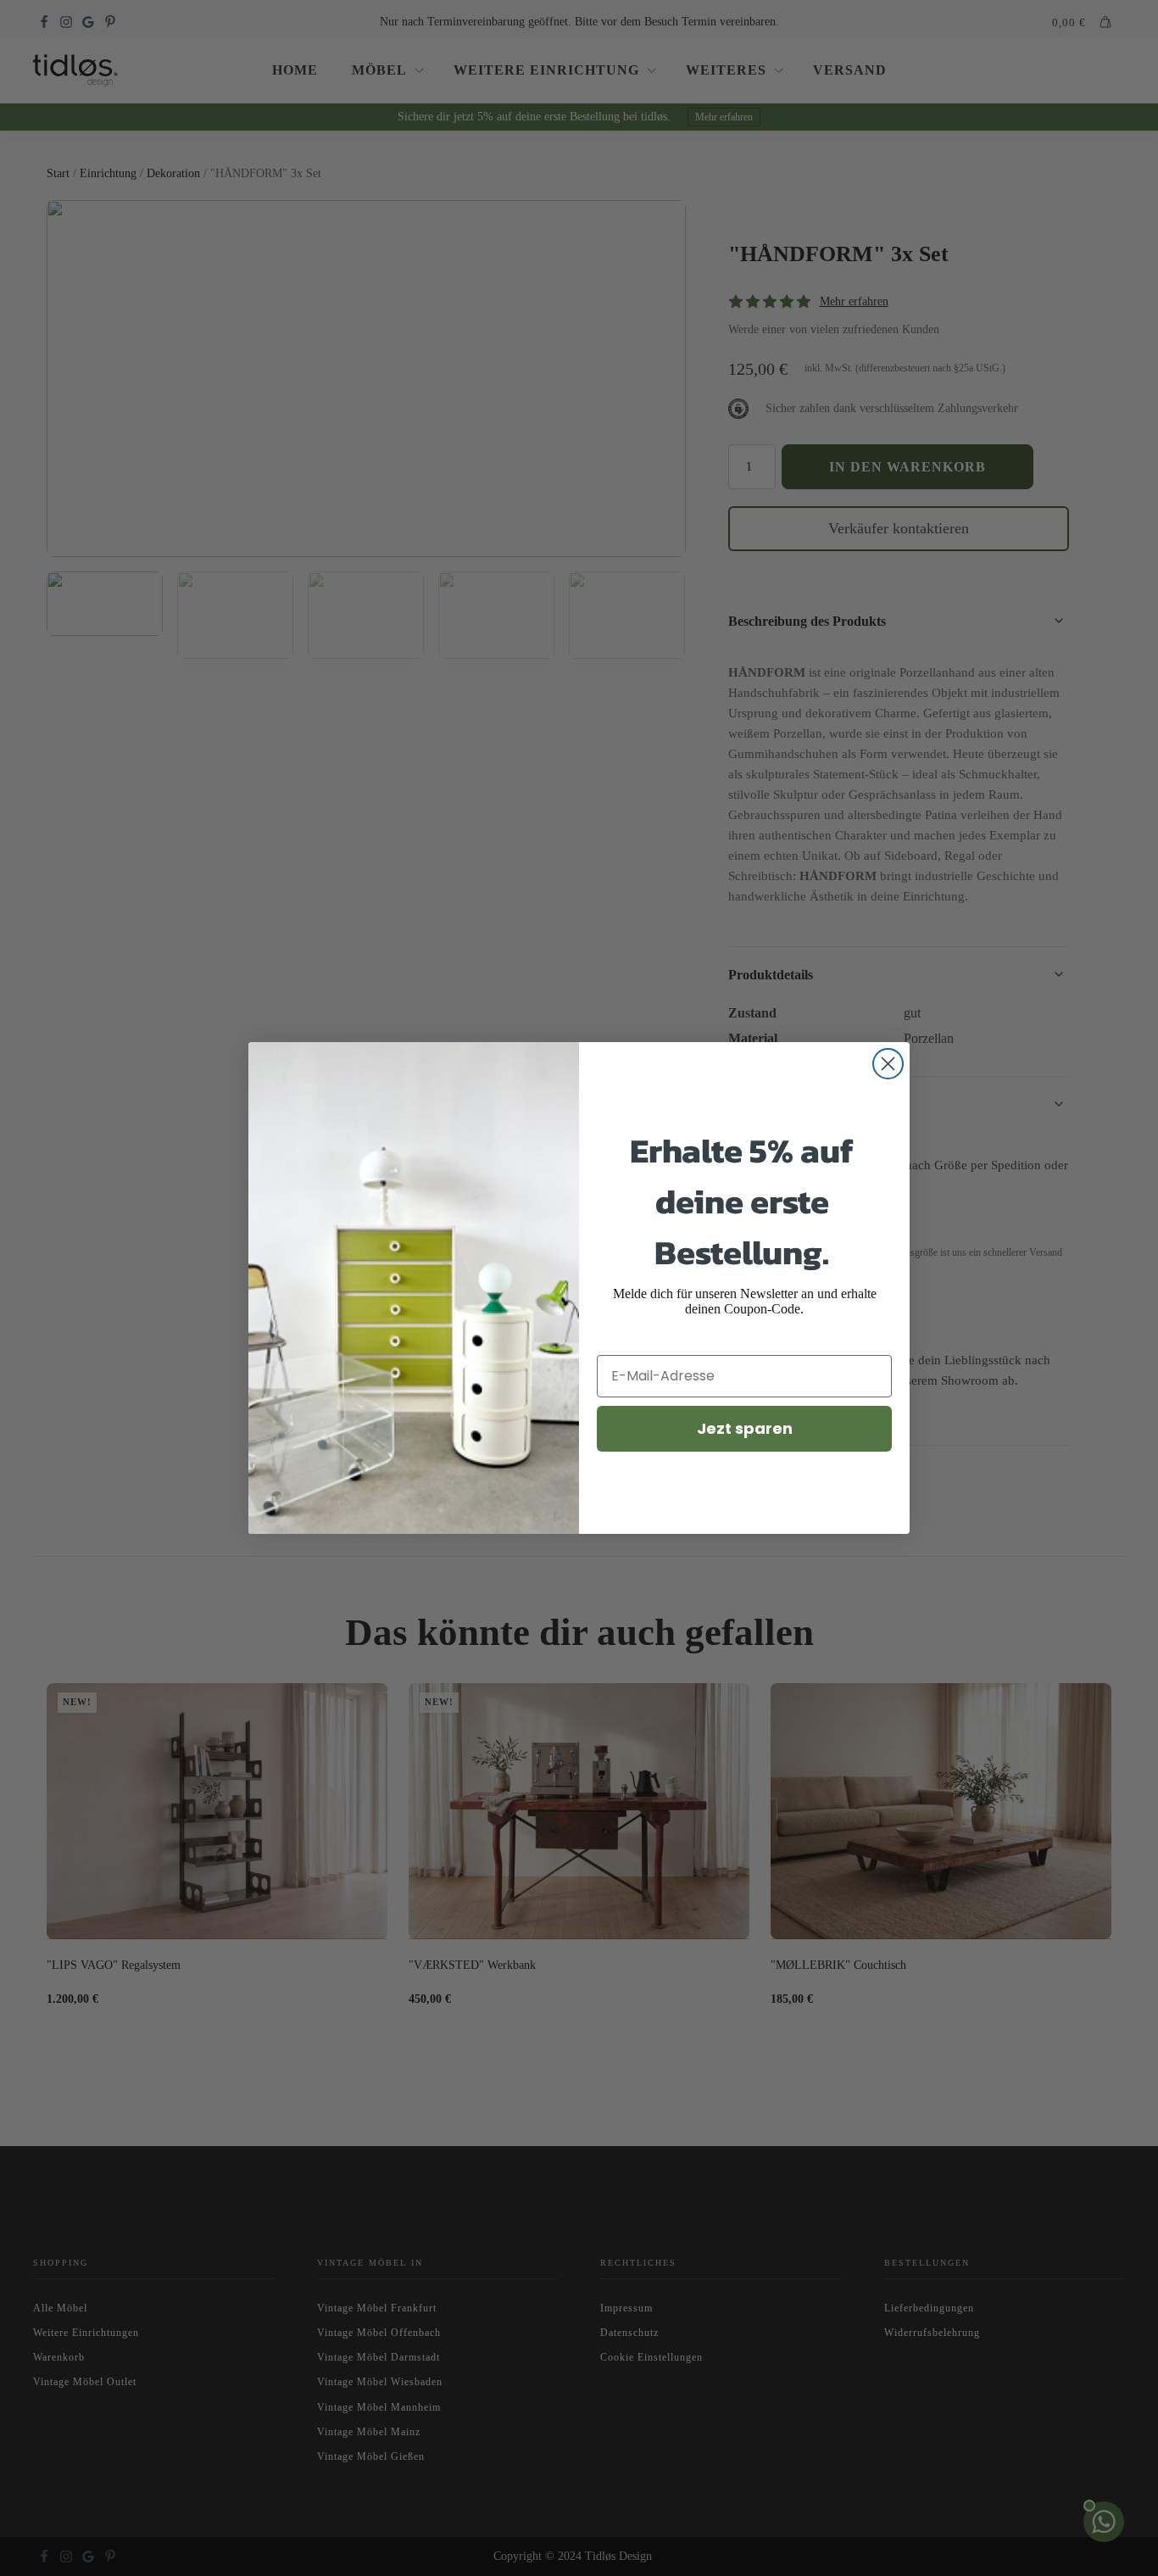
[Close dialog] (888, 1064)
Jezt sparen (745, 1428)
